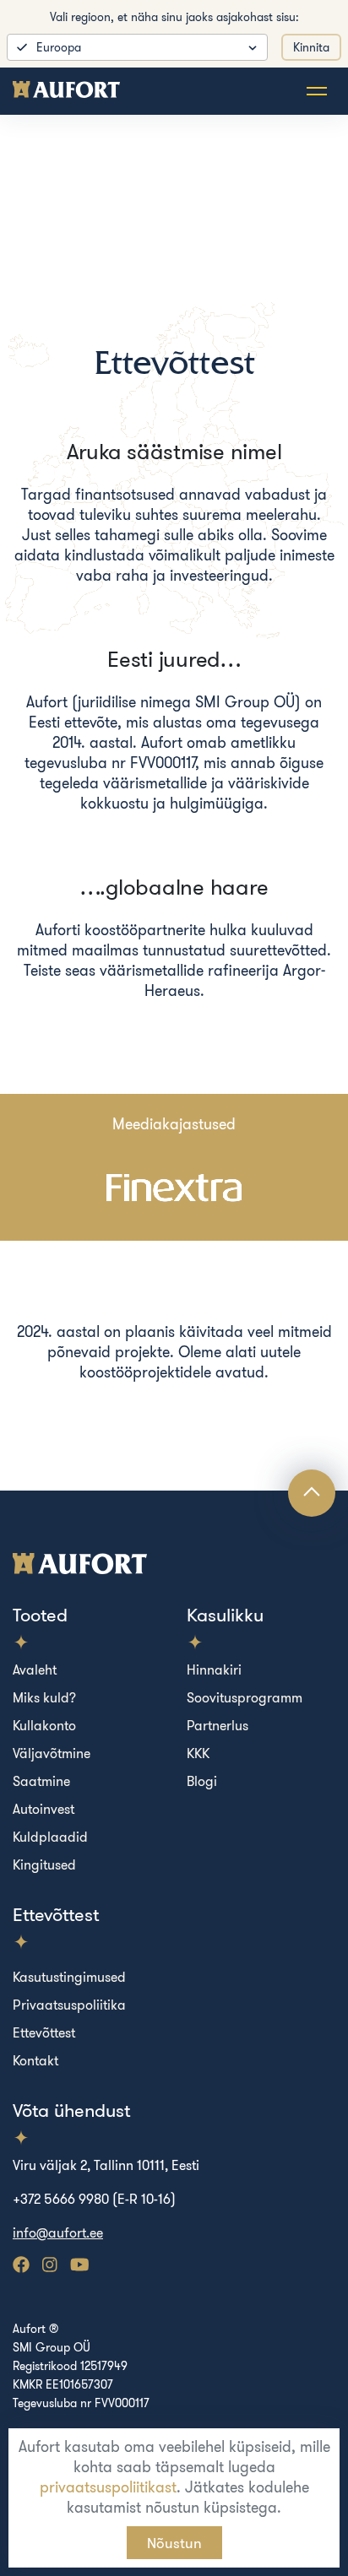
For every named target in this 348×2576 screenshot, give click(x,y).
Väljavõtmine (52, 1753)
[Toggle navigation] (317, 91)
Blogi (202, 1781)
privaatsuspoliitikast (108, 2487)
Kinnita (311, 47)
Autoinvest (43, 1809)
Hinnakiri (214, 1670)
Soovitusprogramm (245, 1697)
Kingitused (44, 1864)
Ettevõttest (44, 2032)
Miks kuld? (44, 1697)
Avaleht (35, 1670)
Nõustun (174, 2543)
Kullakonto (44, 1725)
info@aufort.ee (58, 2232)
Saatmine (41, 1781)
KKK (198, 1753)
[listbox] (137, 47)
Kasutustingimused (69, 1977)
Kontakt (35, 2060)
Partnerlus (217, 1725)
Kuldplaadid (50, 1837)
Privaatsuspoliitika (69, 2005)
